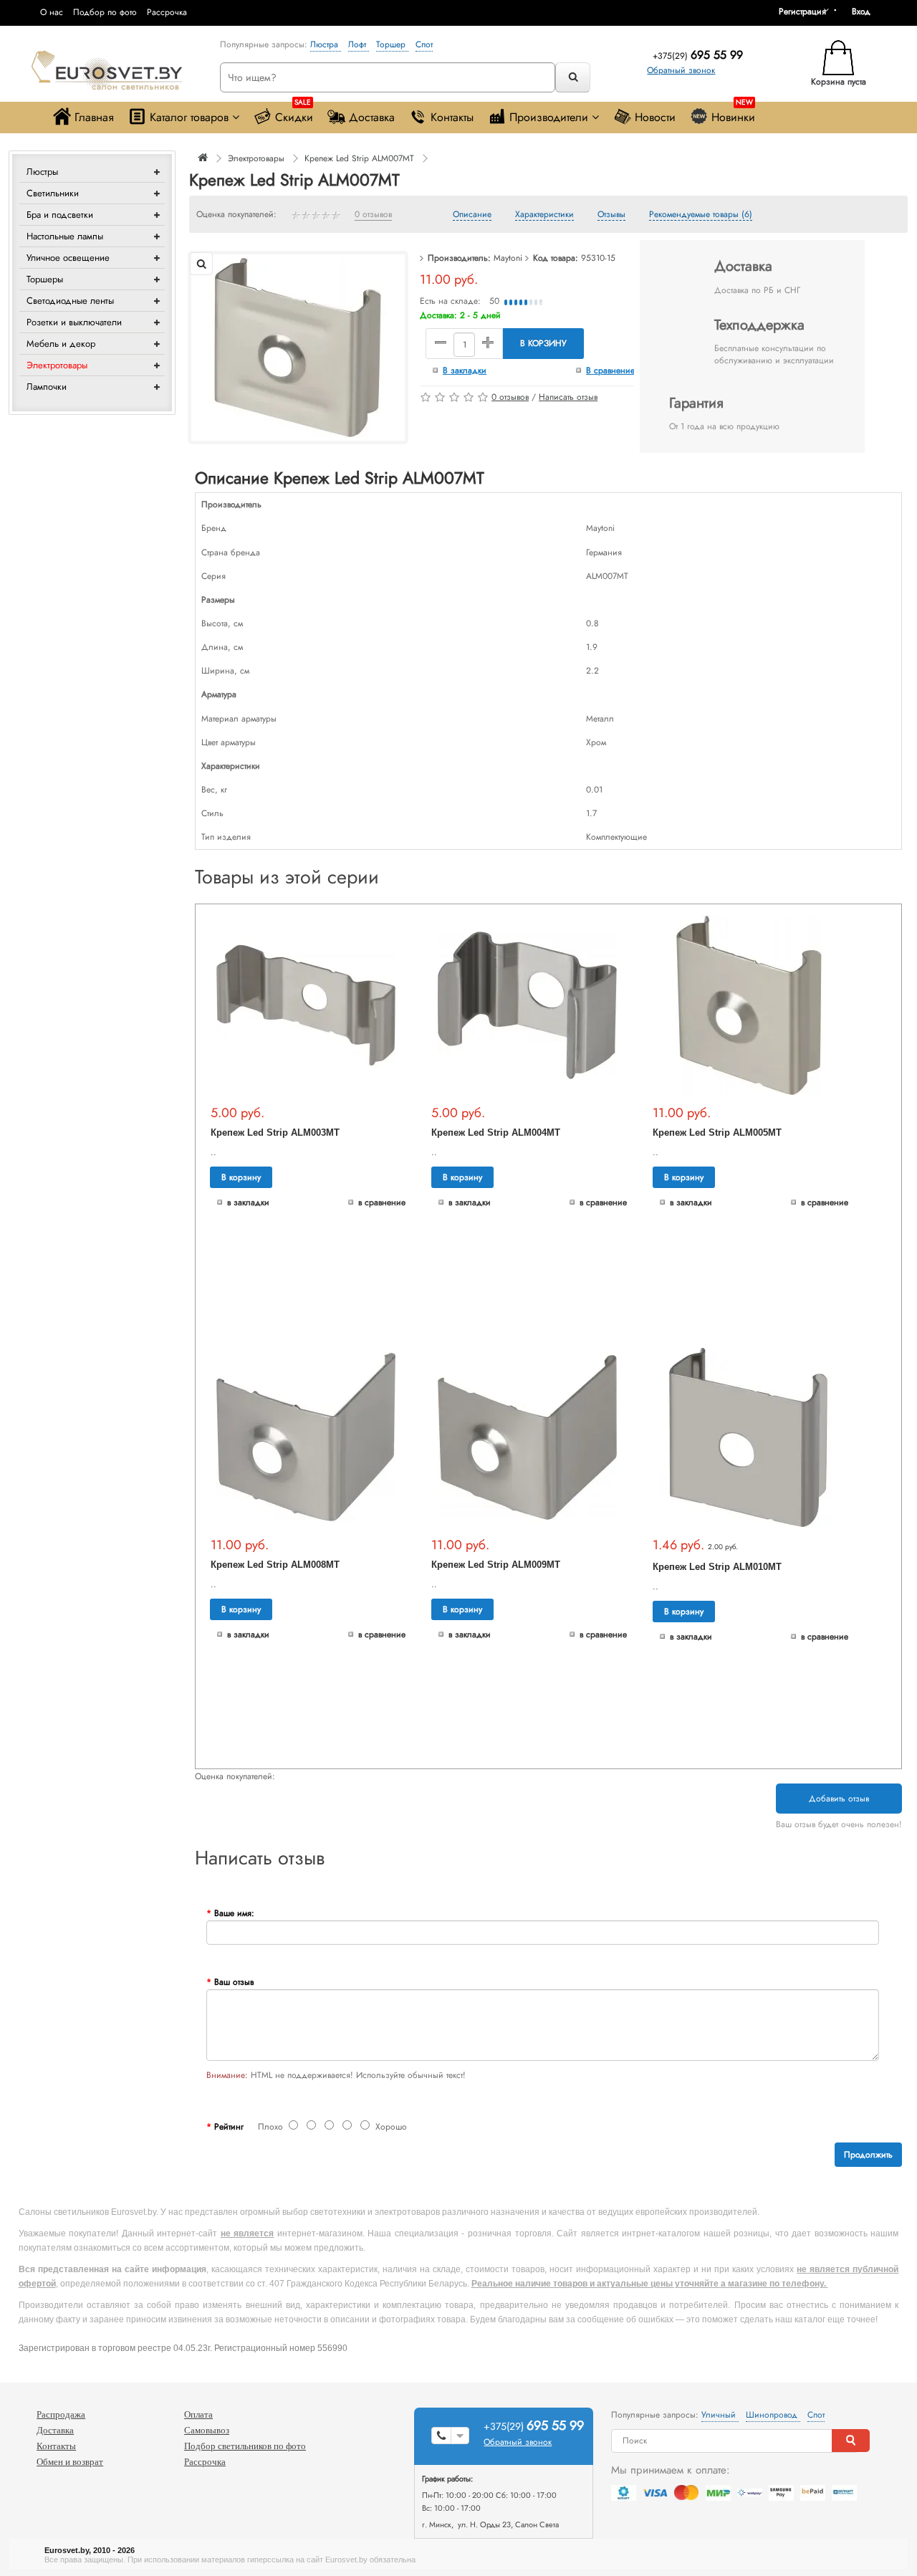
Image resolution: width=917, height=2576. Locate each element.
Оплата (198, 2414)
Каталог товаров (189, 117)
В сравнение (610, 370)
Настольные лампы (65, 236)
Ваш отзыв (234, 1982)
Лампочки (47, 387)
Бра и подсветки (60, 215)
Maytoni (508, 258)
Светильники (53, 193)
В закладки (465, 370)
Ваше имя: (234, 1913)
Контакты (452, 117)
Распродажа (61, 2414)
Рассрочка (167, 12)
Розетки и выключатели (74, 322)
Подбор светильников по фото (245, 2446)
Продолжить (868, 2155)
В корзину (543, 343)
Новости (655, 117)
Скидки (294, 114)
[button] (866, 11)
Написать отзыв (568, 397)
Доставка (372, 117)
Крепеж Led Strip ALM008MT (275, 1565)
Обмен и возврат (70, 2462)
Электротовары (57, 365)
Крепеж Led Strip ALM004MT (496, 1133)
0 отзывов (373, 215)
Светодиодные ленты (70, 301)
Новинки (733, 114)
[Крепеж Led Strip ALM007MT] (298, 347)
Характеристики (544, 215)
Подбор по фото (105, 12)
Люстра (326, 44)
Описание (472, 215)
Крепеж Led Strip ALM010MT (717, 1567)
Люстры (42, 172)
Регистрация (802, 11)
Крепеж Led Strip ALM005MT (717, 1133)
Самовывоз (207, 2430)
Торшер (392, 44)
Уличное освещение (68, 258)
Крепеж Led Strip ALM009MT (496, 1565)
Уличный (720, 2415)
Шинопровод (773, 2415)
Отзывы (611, 215)
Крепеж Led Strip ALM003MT (275, 1133)
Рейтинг (229, 2127)
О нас (52, 12)
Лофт (359, 44)
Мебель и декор (61, 344)
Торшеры (45, 279)
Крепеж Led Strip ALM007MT (359, 158)
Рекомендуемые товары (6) (701, 215)
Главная (94, 117)
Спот (424, 44)
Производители (549, 117)
